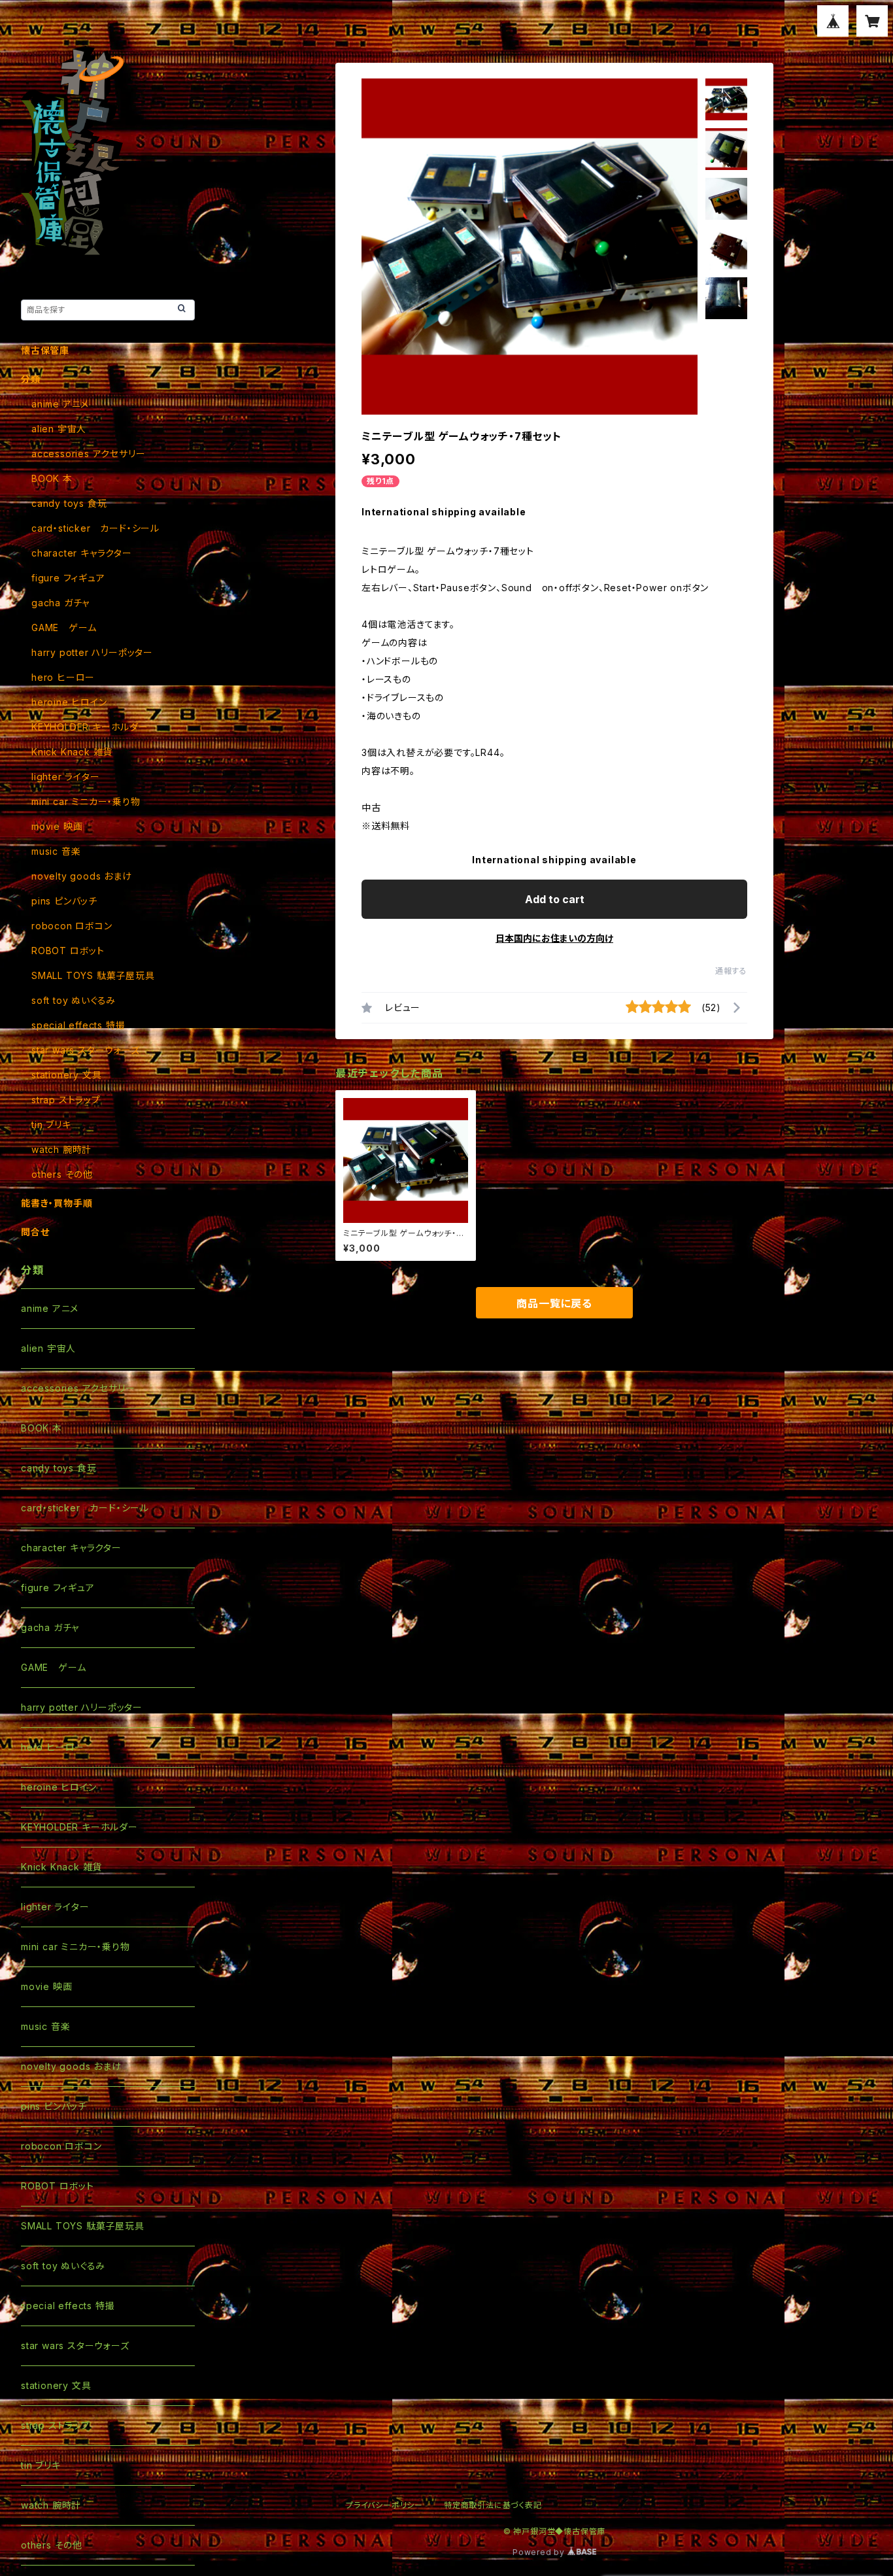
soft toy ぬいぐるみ (74, 1000)
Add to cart (555, 899)
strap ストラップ (66, 1100)
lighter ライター (66, 777)
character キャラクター (82, 553)
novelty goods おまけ (82, 876)
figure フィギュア (68, 578)
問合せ (35, 1232)
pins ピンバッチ (64, 901)
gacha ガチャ (60, 603)
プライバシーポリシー (384, 2505)
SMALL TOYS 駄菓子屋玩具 (93, 975)
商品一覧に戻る (554, 1303)
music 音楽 (56, 851)
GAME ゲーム (64, 627)
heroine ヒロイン (69, 702)
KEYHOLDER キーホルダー (90, 727)
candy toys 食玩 (69, 503)
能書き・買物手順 (57, 1203)
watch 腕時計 (61, 1149)
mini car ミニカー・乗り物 (86, 801)
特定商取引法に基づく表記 (493, 2505)
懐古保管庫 (45, 350)
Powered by (540, 2552)
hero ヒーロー (63, 677)
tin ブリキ (51, 1125)
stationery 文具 (66, 1075)
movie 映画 (57, 826)
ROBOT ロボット (68, 951)
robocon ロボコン (72, 926)
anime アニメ (60, 404)
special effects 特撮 (78, 1025)
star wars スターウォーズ (86, 1050)
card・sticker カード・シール (95, 528)
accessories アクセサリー (88, 454)
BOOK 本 (52, 478)
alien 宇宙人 (59, 429)
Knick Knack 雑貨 (72, 752)
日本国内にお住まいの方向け (554, 938)
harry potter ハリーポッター (92, 652)
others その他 (62, 1174)
